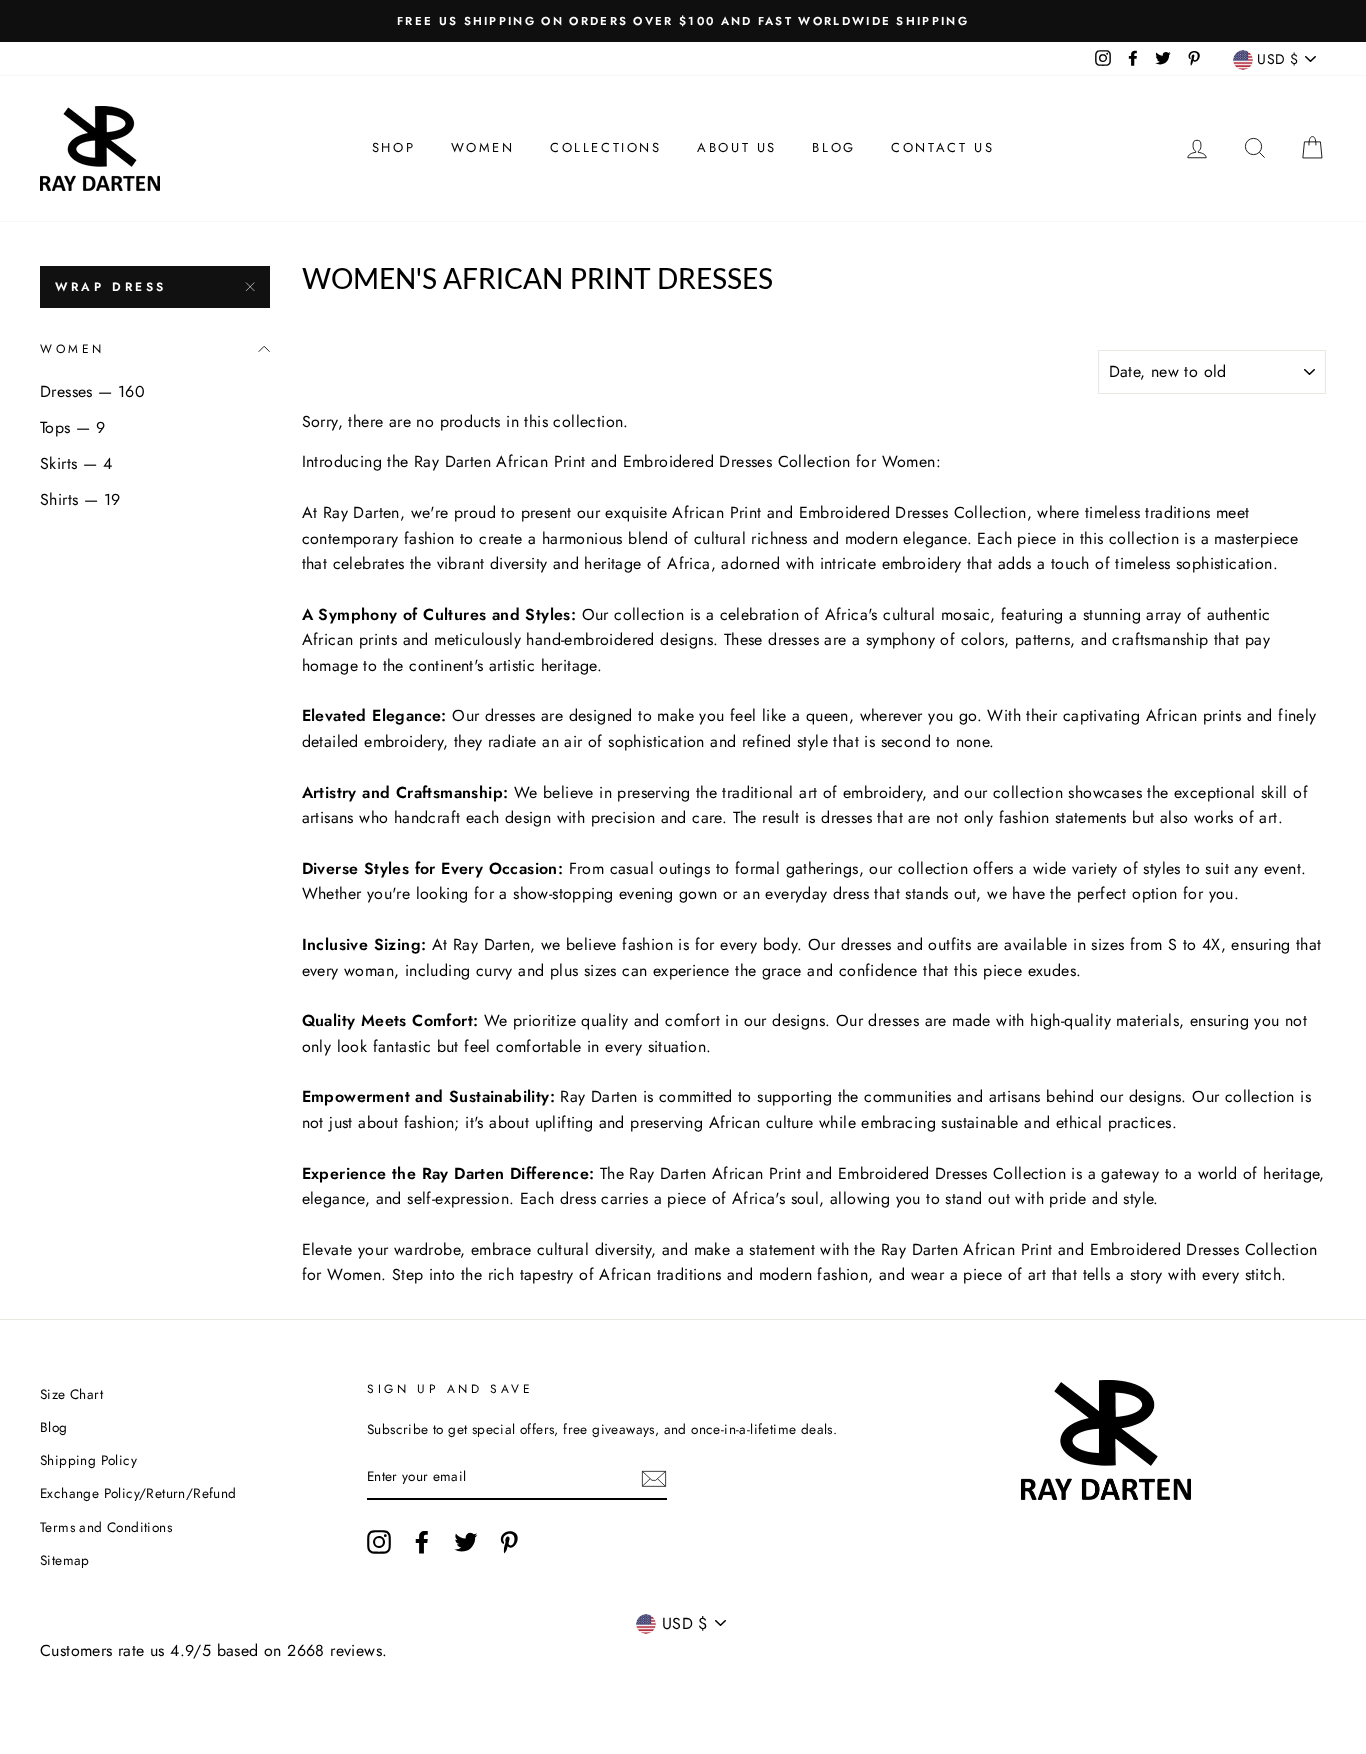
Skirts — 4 (76, 463)
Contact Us (942, 147)
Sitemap (65, 1560)
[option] (683, 21)
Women (483, 147)
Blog (833, 147)
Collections (606, 147)
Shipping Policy (88, 1460)
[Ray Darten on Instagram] (379, 1542)
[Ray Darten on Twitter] (466, 1542)
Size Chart (71, 1394)
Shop (393, 147)
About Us (737, 147)
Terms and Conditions (106, 1527)
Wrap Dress (111, 287)
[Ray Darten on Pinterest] (509, 1542)
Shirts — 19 (80, 499)
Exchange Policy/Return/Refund (138, 1493)
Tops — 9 (72, 427)
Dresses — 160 (92, 391)
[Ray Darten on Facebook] (422, 1542)
